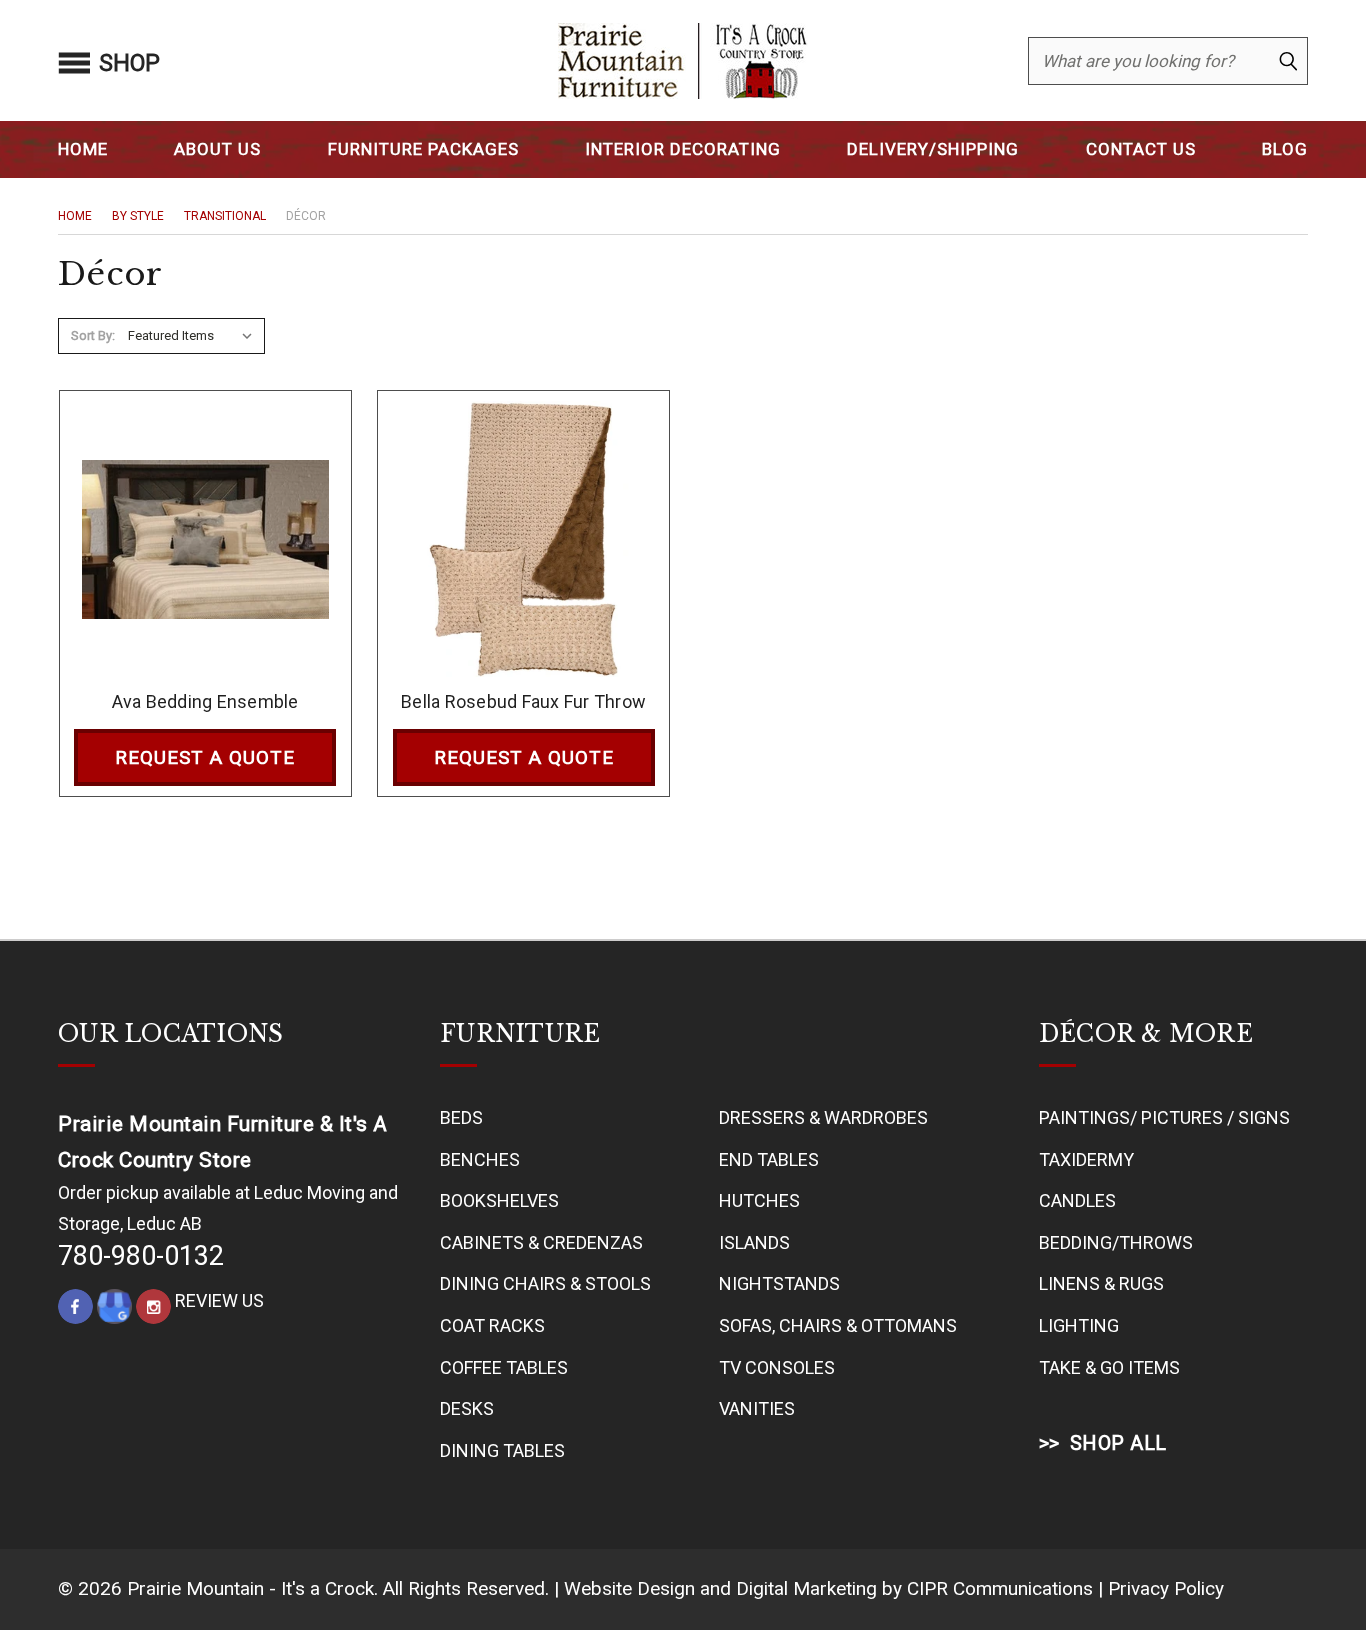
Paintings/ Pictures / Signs (1164, 1117)
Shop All (1118, 1443)
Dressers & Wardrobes (823, 1117)
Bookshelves (499, 1200)
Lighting (1079, 1325)
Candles (1077, 1200)
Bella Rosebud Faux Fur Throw (523, 701)
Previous (1310, 1567)
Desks (467, 1408)
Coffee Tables (504, 1367)
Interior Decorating (683, 149)
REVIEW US (219, 1300)
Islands (754, 1242)
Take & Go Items (1109, 1367)
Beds (461, 1117)
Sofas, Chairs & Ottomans (838, 1325)
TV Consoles (777, 1367)
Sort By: (93, 335)
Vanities (757, 1408)
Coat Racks (492, 1325)
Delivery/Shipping (933, 149)
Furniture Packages (423, 149)
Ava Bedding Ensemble (205, 701)
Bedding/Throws (1116, 1242)
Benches (480, 1159)
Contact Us (1141, 149)
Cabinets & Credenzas (541, 1242)
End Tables (769, 1159)
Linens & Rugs (1101, 1283)
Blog (1285, 149)
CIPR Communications (1000, 1588)
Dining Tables (502, 1450)
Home (83, 149)
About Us (217, 149)
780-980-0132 (141, 1256)
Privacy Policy (1166, 1588)
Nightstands (779, 1283)
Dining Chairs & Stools (545, 1283)
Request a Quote (205, 757)
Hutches (759, 1200)
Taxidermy (1086, 1159)
